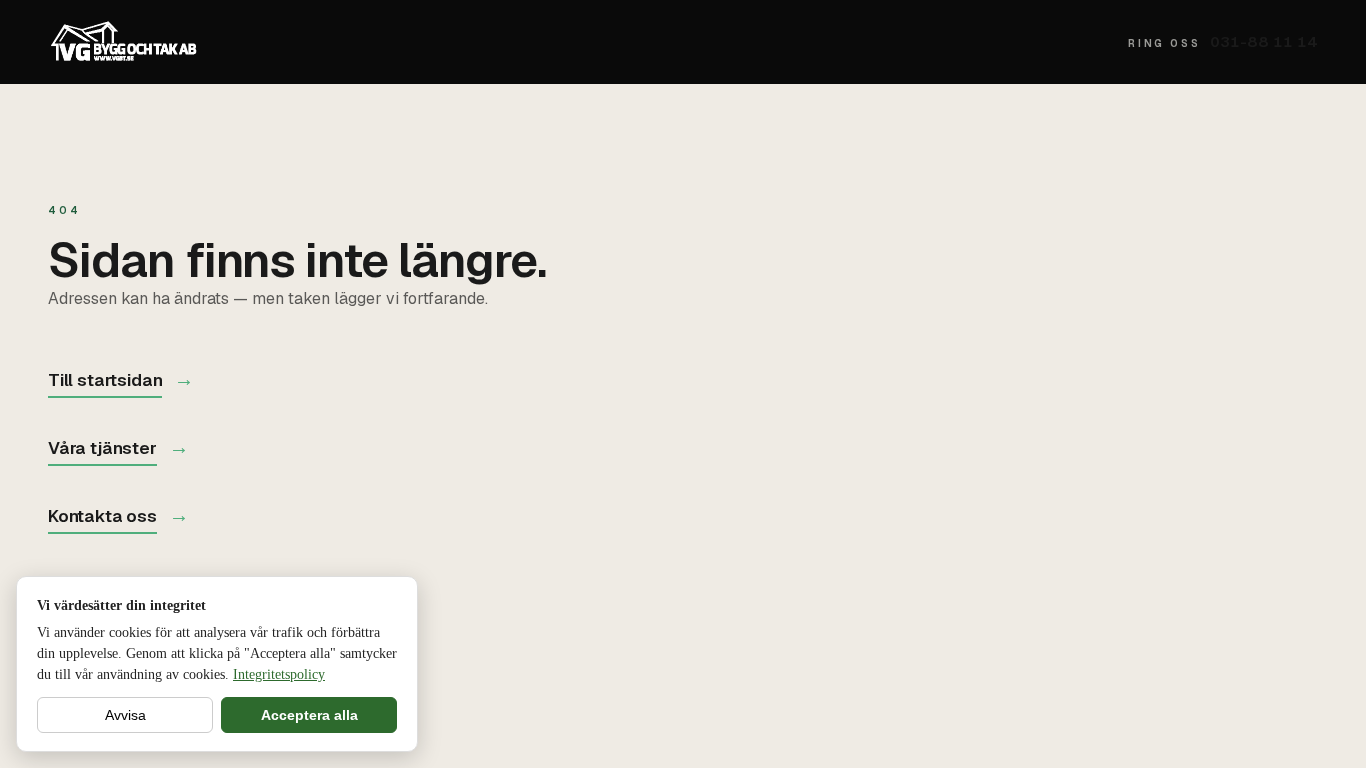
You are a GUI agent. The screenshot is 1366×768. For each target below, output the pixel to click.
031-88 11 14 (1223, 41)
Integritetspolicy (279, 674)
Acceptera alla (309, 715)
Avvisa (125, 715)
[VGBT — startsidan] (123, 42)
